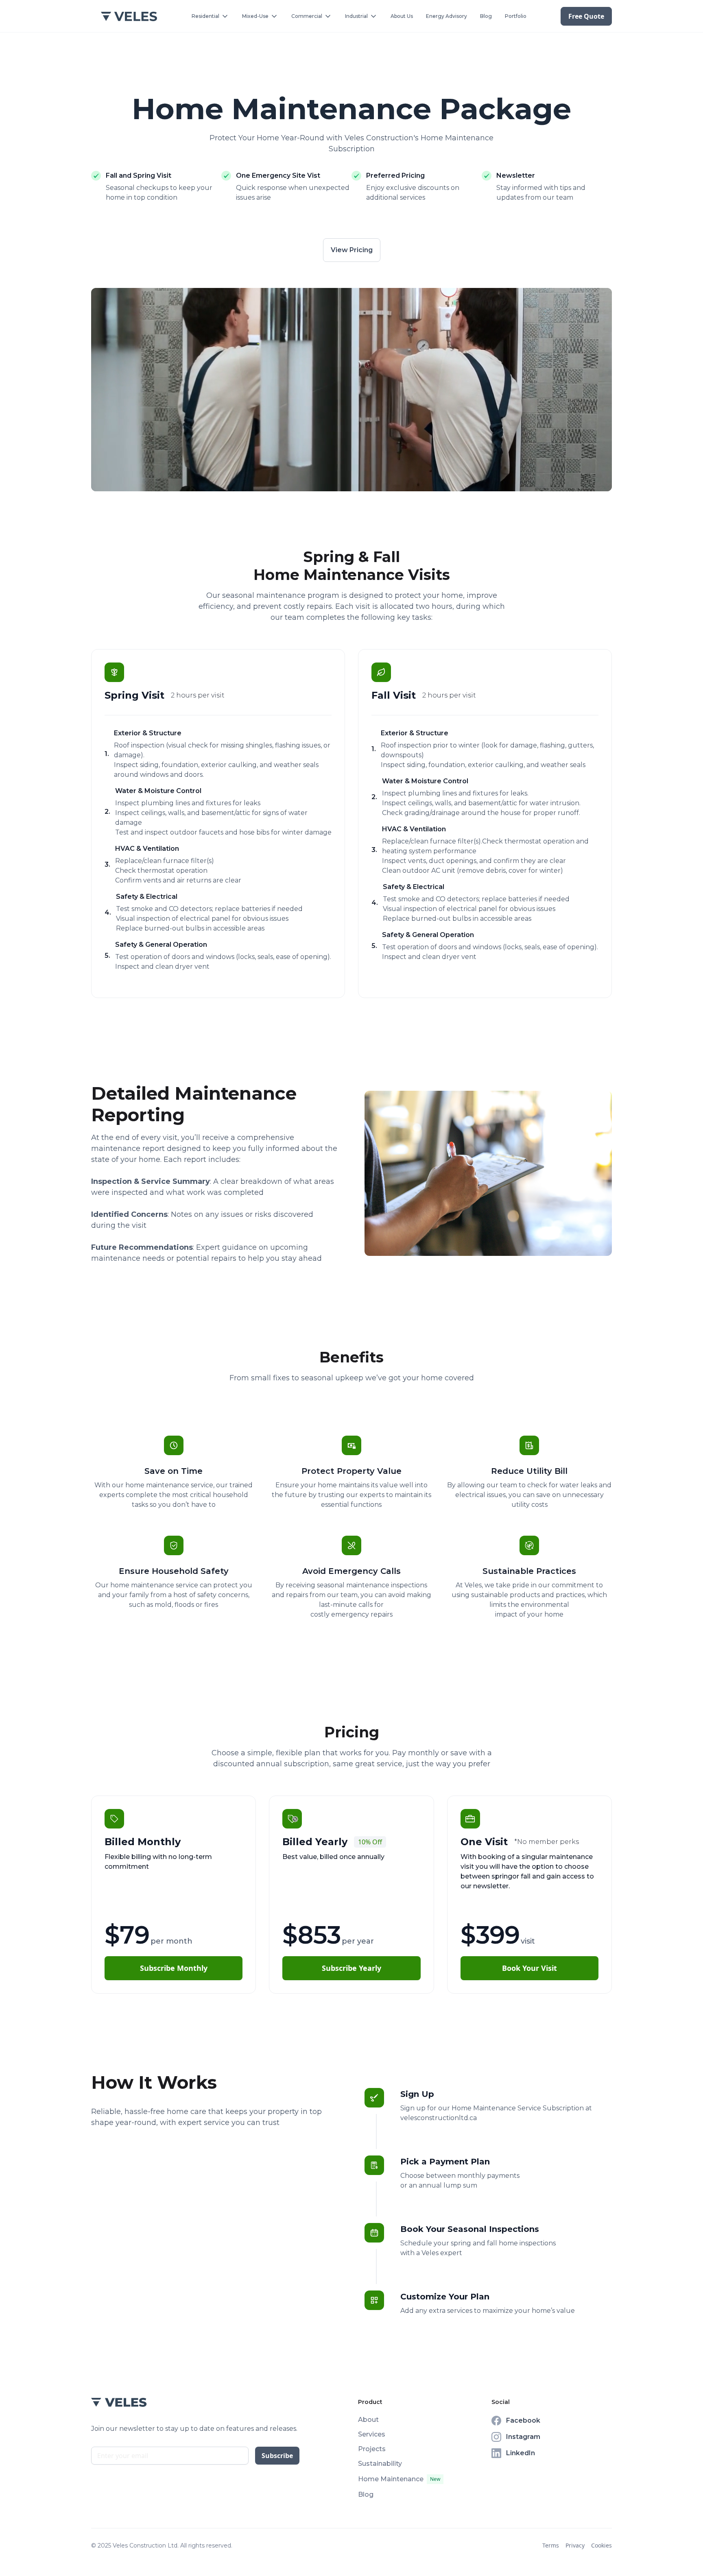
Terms (551, 2545)
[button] (210, 16)
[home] (129, 16)
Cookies (601, 2545)
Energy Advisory (446, 16)
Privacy (575, 2545)
